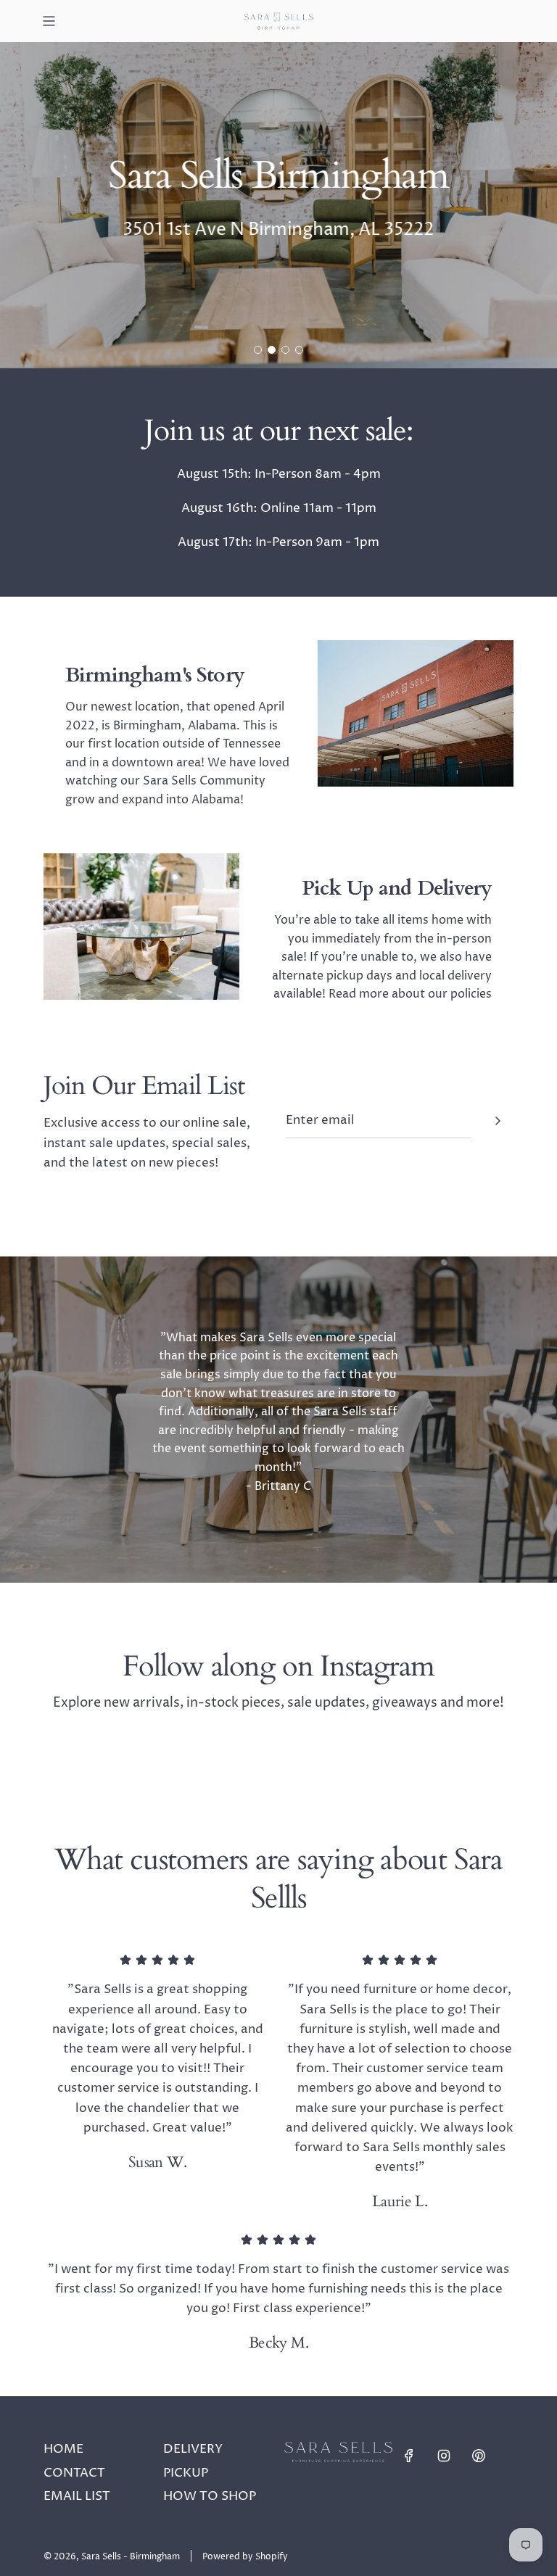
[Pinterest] (479, 2456)
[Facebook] (409, 2456)
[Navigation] (49, 21)
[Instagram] (444, 2456)
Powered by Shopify (245, 2557)
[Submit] (498, 1121)
